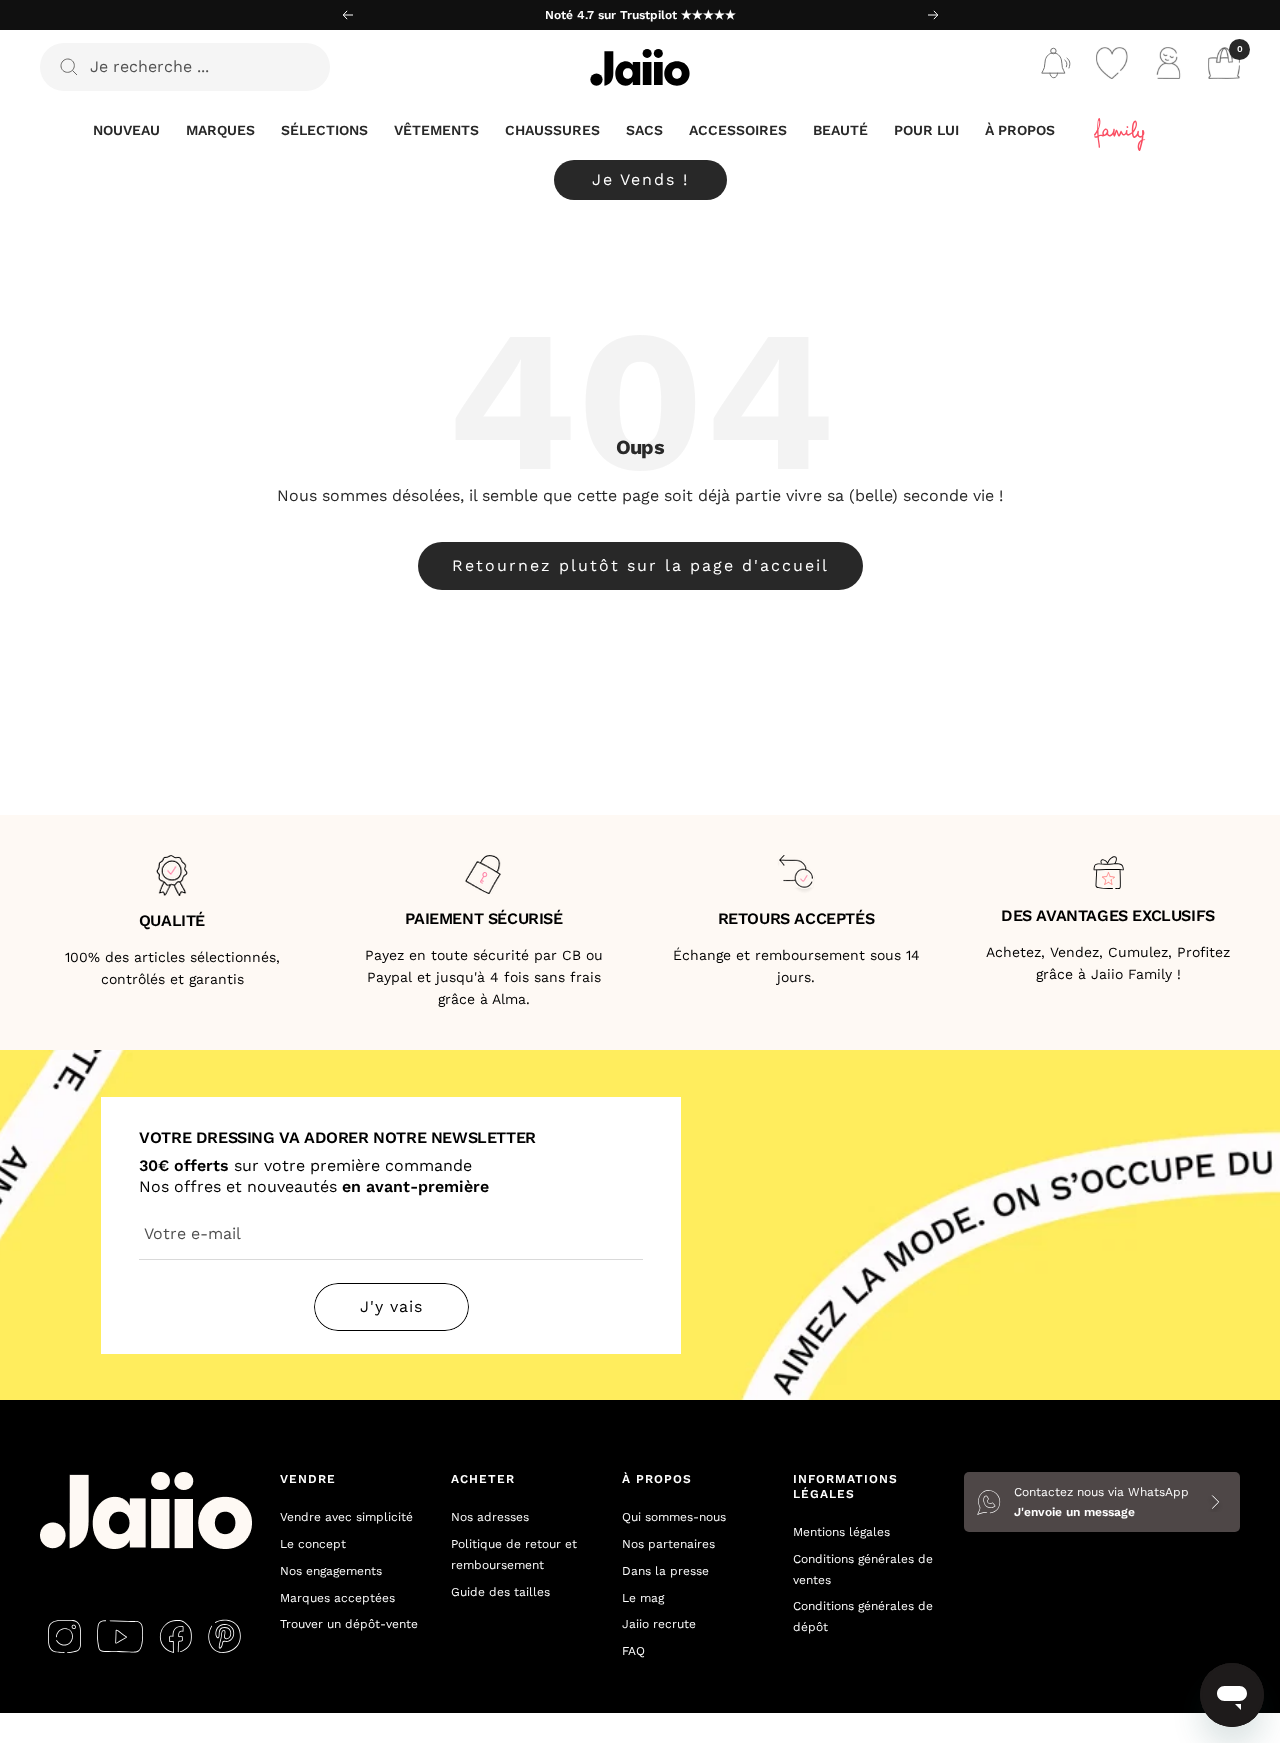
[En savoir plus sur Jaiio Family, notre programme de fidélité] (1121, 130)
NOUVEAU (126, 130)
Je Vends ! (640, 179)
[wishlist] (1112, 67)
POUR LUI (926, 130)
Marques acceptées (337, 1598)
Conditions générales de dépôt (863, 1616)
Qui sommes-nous (674, 1517)
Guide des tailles (500, 1592)
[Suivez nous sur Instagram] (64, 1636)
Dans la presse (665, 1571)
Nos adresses (490, 1517)
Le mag (643, 1598)
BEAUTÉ (840, 130)
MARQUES (220, 130)
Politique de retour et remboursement (514, 1554)
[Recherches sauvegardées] (1056, 67)
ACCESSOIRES (738, 130)
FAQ (633, 1651)
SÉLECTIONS (324, 130)
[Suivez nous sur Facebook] (175, 1636)
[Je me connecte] (1168, 67)
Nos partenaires (668, 1544)
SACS (644, 130)
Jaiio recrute (659, 1624)
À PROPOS (1020, 130)
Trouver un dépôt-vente (349, 1624)
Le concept (313, 1544)
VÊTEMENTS (436, 130)
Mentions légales (841, 1532)
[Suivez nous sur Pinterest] (224, 1636)
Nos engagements (331, 1571)
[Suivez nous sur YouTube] (120, 1636)
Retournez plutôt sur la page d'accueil (640, 565)
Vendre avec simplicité (346, 1517)
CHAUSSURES (552, 130)
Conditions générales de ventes (863, 1569)
